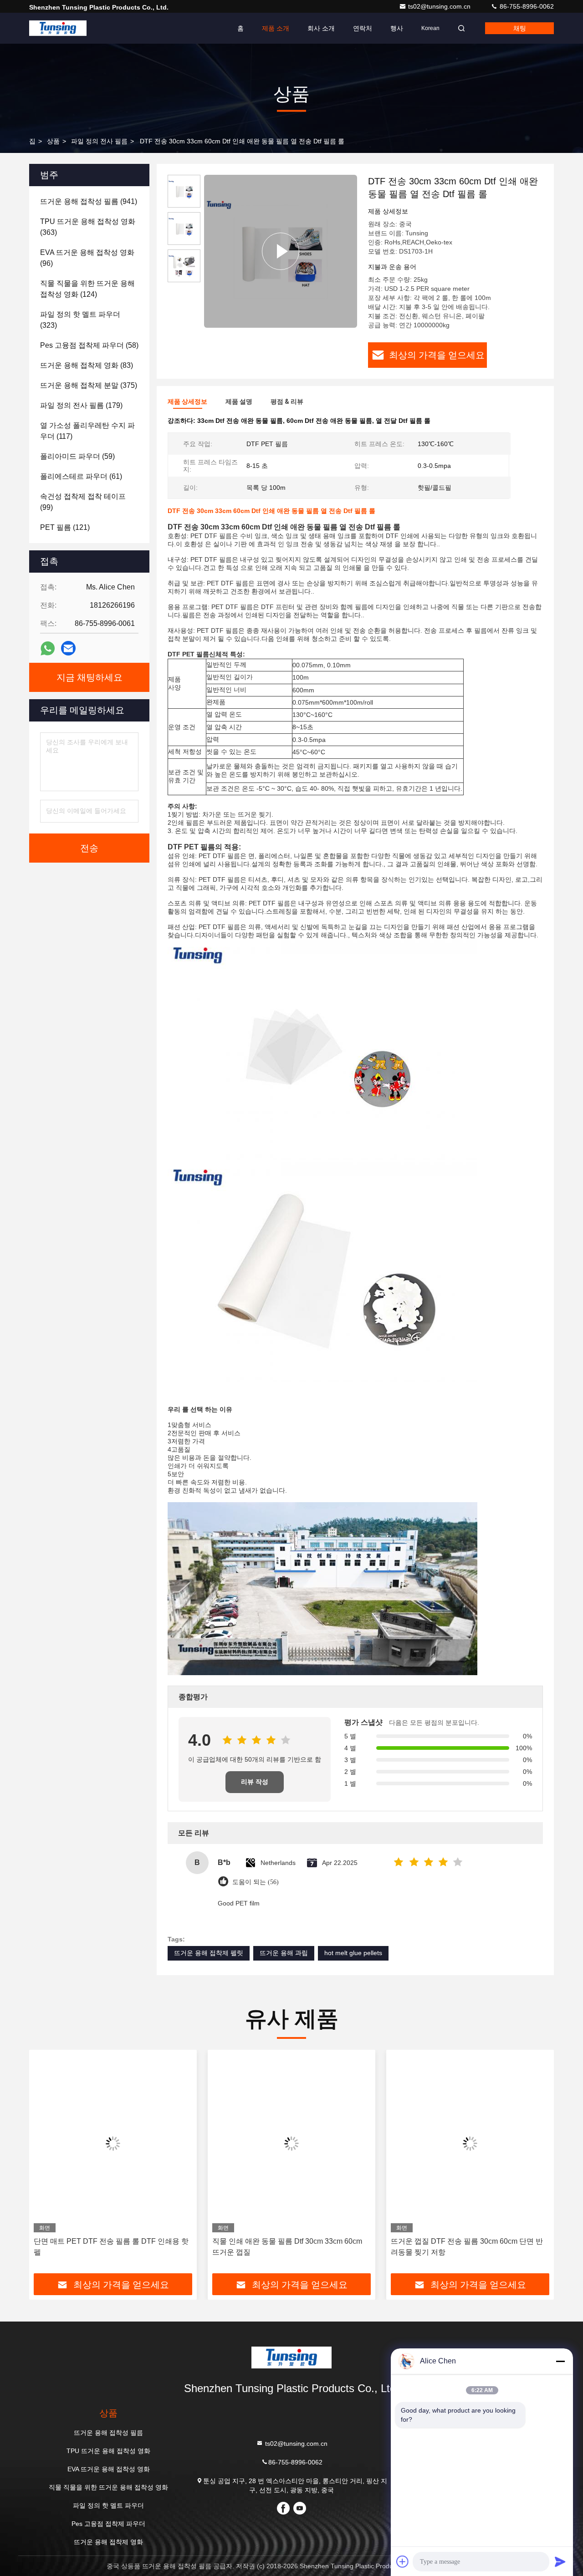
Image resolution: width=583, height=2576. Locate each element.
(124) (87, 289)
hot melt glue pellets (353, 1953)
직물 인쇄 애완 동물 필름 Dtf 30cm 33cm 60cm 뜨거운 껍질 (287, 2247)
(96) (87, 258)
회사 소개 (321, 28)
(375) (89, 385)
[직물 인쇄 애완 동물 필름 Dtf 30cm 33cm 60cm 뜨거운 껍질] (291, 2143)
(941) (89, 201)
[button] (46, 2165)
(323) (80, 320)
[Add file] (403, 2561)
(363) (88, 227)
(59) (77, 456)
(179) (81, 405)
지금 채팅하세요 (89, 677)
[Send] (560, 2561)
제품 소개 (276, 28)
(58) (89, 345)
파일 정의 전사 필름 (99, 141)
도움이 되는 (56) (256, 1882)
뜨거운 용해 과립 (284, 1953)
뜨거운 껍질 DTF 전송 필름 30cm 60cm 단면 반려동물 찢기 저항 (467, 2247)
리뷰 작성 (255, 1782)
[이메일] (68, 648)
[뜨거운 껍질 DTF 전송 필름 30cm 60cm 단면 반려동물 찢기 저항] (470, 2143)
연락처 (363, 28)
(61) (81, 476)
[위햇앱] (48, 648)
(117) (87, 431)
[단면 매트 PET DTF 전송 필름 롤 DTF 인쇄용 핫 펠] (113, 2143)
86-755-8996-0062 (526, 6)
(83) (87, 365)
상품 (53, 141)
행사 (397, 28)
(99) (83, 502)
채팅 (520, 28)
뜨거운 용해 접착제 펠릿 (209, 1953)
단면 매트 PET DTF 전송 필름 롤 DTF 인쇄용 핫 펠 (111, 2247)
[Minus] (560, 2361)
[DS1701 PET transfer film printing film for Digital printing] (281, 251)
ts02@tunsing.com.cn (440, 6)
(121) (65, 527)
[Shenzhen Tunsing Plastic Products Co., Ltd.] (58, 28)
